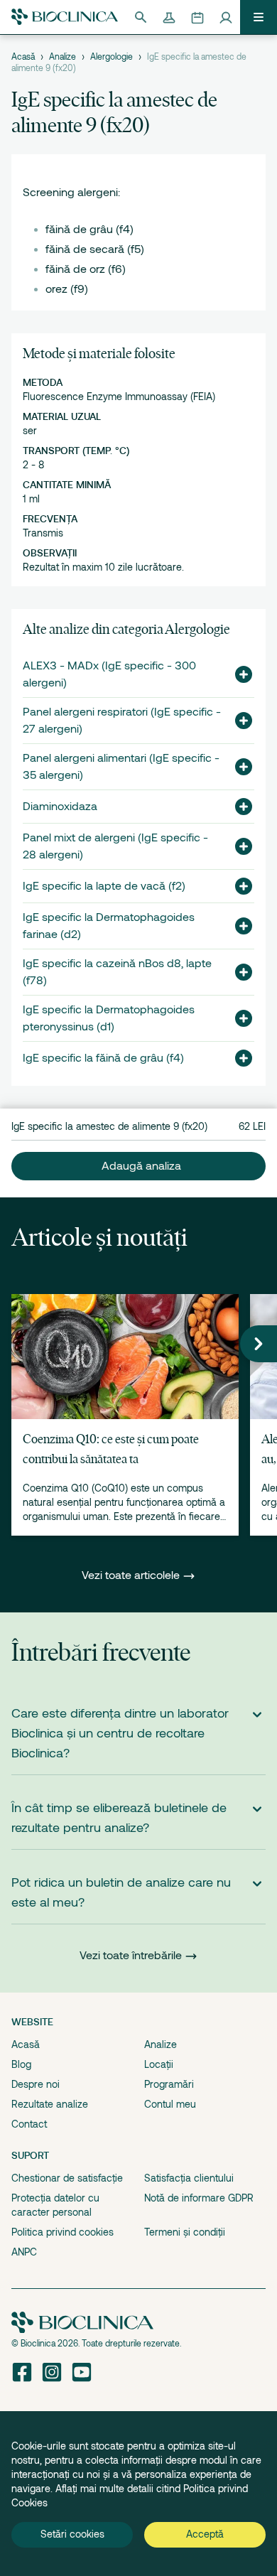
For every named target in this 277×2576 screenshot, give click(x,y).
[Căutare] (141, 17)
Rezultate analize (50, 2104)
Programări (169, 2084)
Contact (29, 2124)
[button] (238, 674)
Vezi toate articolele (132, 1575)
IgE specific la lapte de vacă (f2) (104, 886)
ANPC (24, 2252)
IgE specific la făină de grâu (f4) (103, 1058)
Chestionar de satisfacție (67, 2178)
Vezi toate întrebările (131, 1956)
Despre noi (36, 2084)
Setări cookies (72, 2534)
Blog (21, 2064)
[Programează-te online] (197, 17)
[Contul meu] (226, 17)
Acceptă (205, 2534)
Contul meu (170, 2104)
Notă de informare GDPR (199, 2198)
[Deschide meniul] (259, 17)
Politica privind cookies (63, 2232)
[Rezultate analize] (169, 17)
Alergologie (112, 57)
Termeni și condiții (185, 2232)
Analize (63, 57)
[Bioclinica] (65, 17)
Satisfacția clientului (189, 2178)
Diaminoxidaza (60, 807)
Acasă (23, 57)
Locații (159, 2064)
